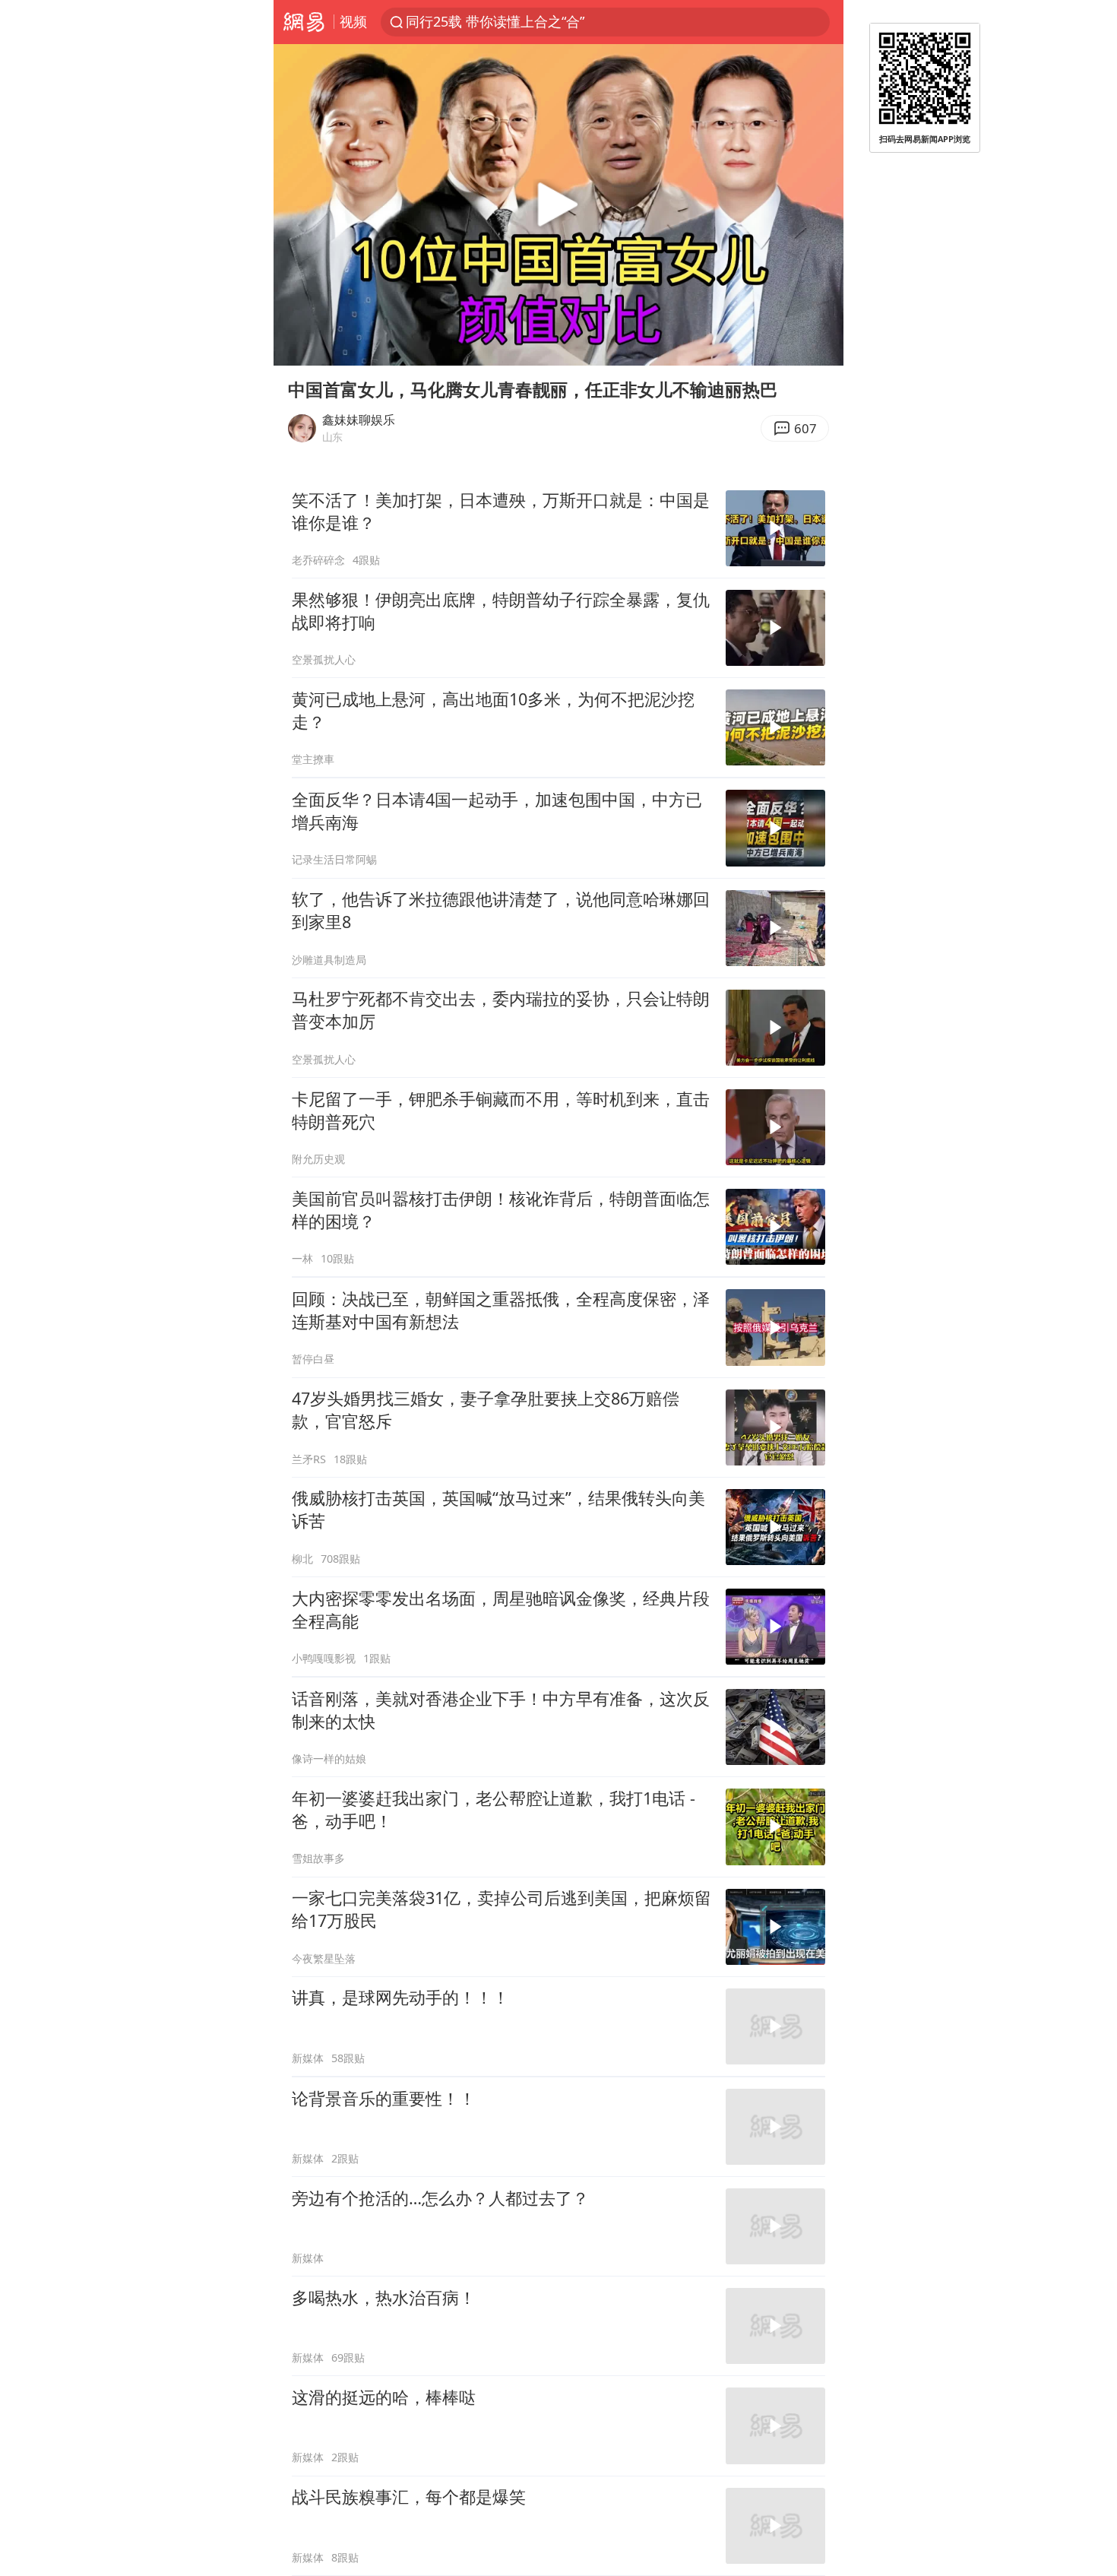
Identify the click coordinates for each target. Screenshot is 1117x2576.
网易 (304, 22)
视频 (353, 21)
